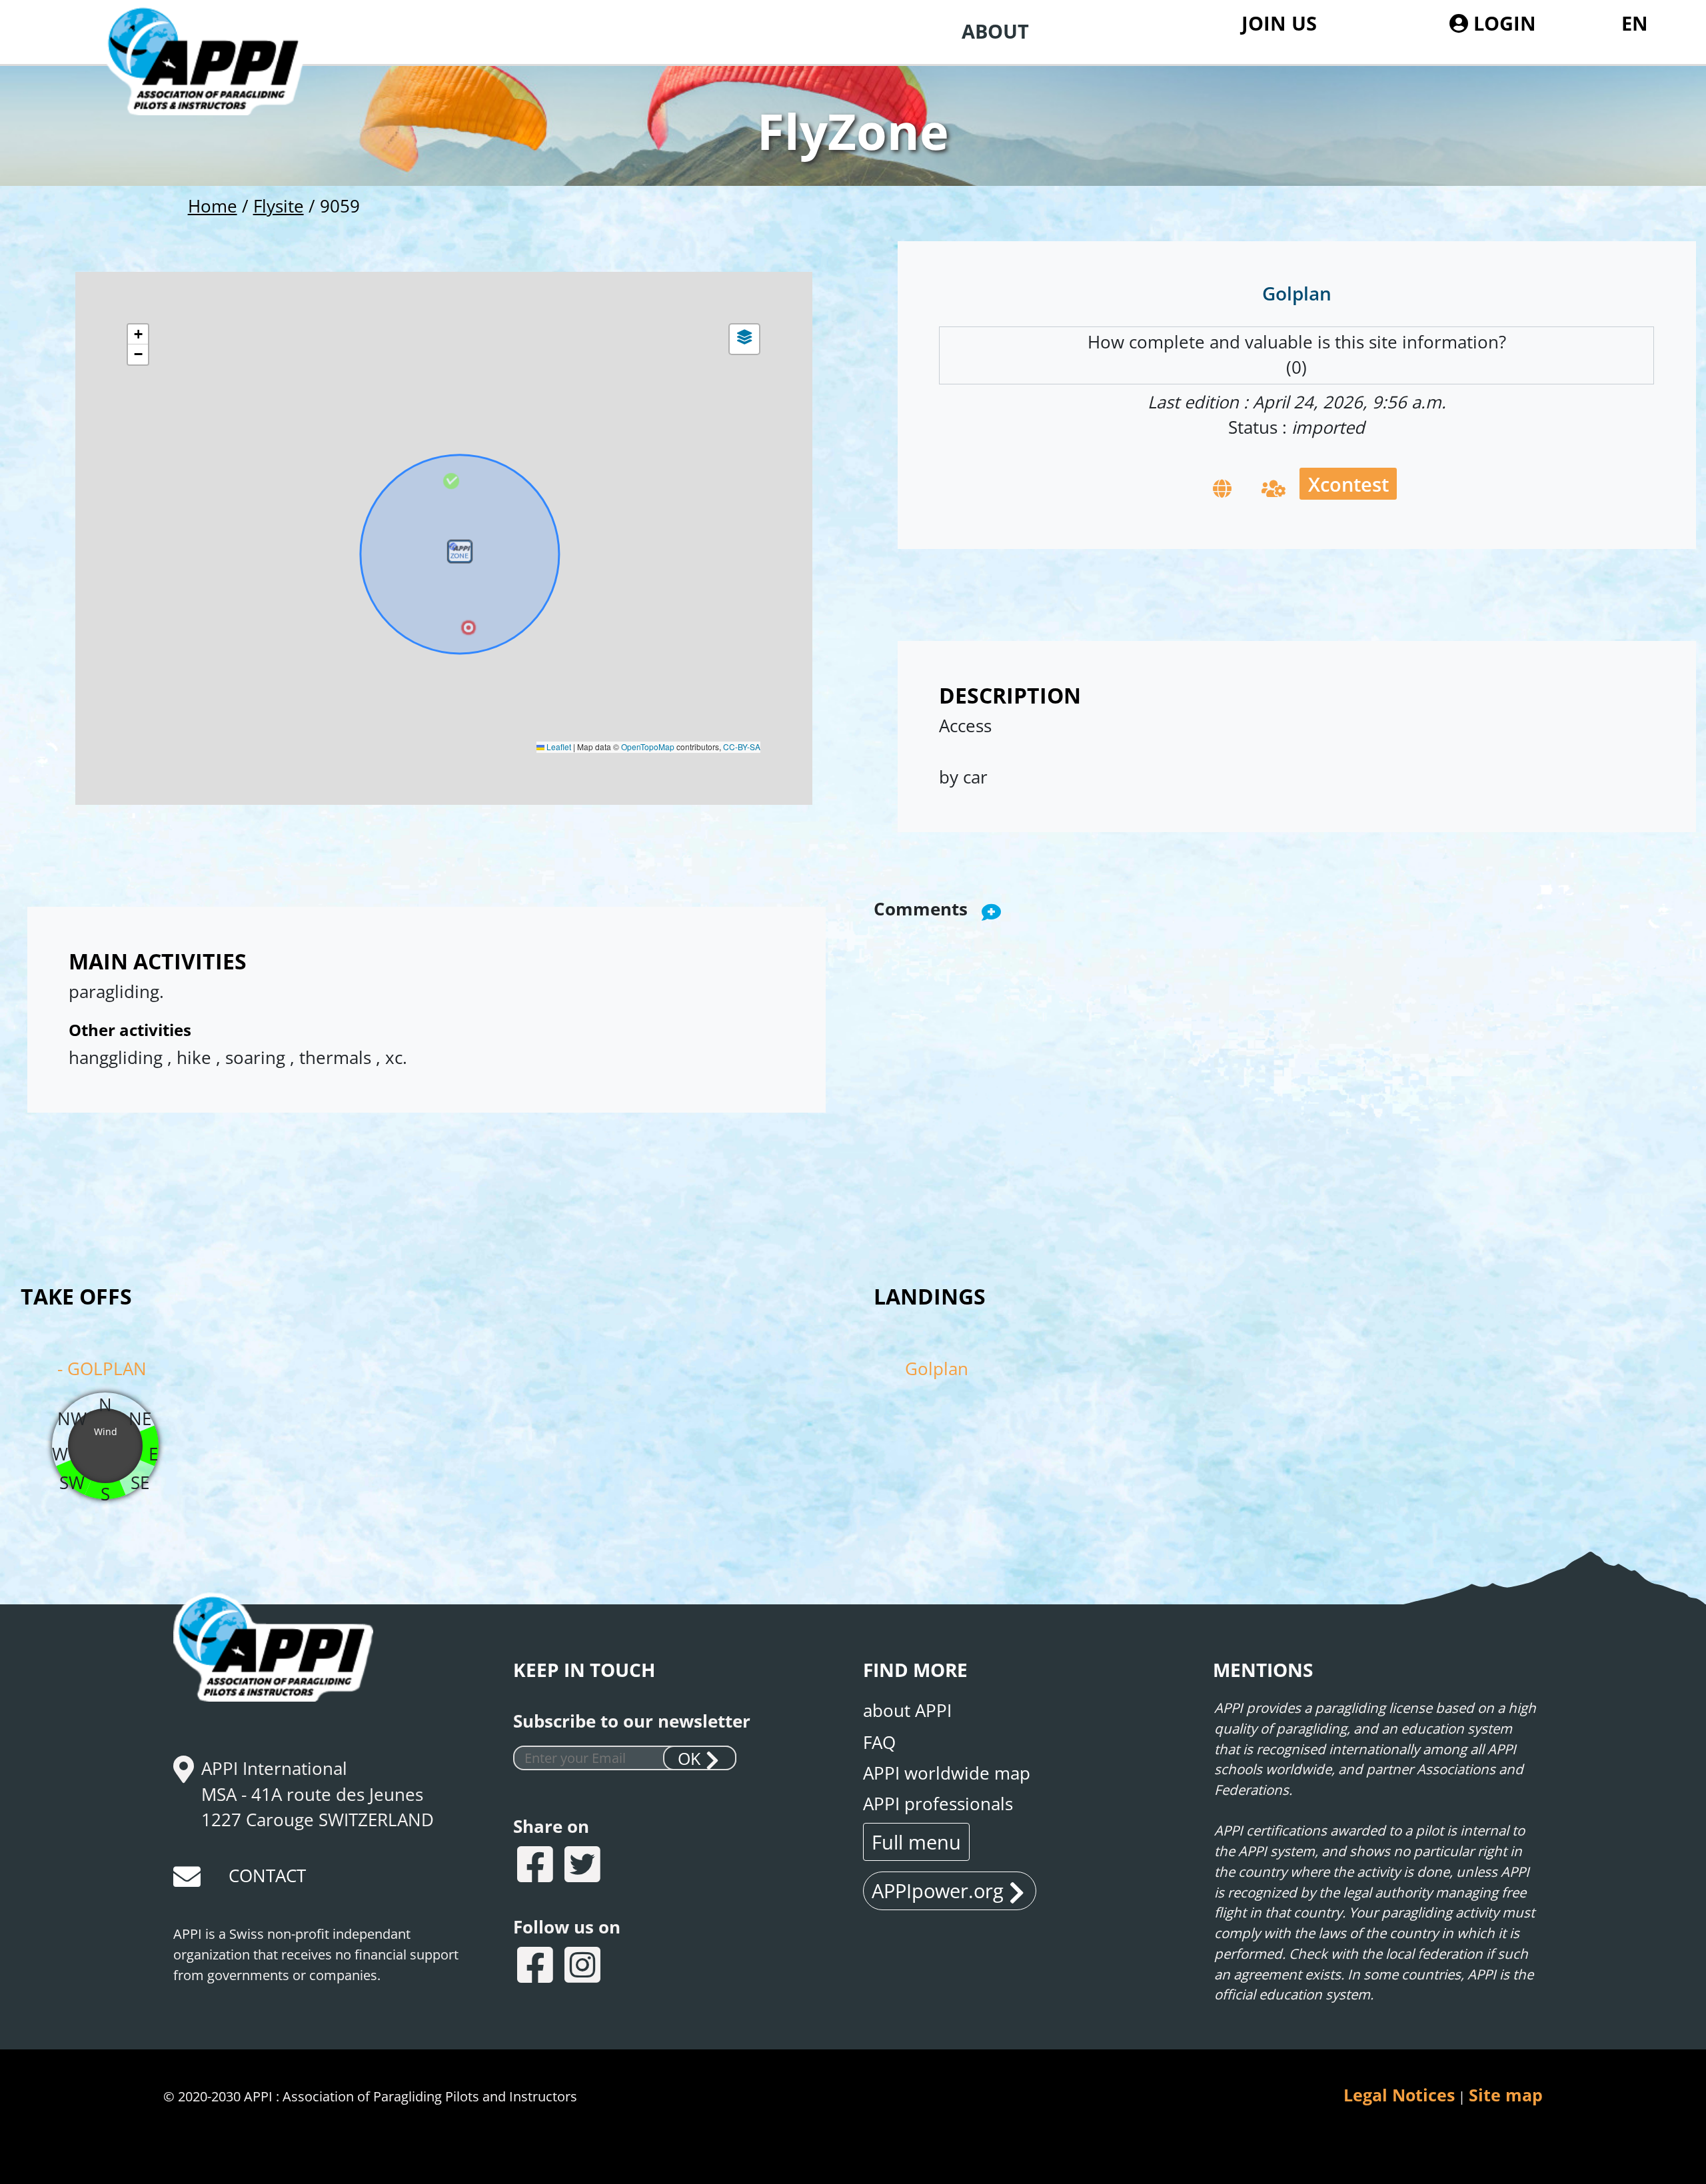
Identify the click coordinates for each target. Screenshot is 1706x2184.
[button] (460, 554)
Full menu (916, 1842)
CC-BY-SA (742, 747)
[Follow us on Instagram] (584, 1967)
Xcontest (1348, 484)
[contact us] (189, 1881)
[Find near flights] (1274, 487)
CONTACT (267, 1876)
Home (213, 206)
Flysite (279, 206)
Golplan (937, 1369)
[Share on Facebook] (537, 1867)
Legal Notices (1399, 2095)
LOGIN (1502, 23)
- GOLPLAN (102, 1369)
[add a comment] (991, 911)
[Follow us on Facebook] (537, 1967)
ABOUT (995, 31)
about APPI (907, 1711)
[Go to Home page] (220, 87)
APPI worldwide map (947, 1773)
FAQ (879, 1743)
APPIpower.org (938, 1891)
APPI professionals (938, 1804)
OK (689, 1759)
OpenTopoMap (648, 747)
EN (1635, 23)
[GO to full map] (1222, 487)
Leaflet (558, 747)
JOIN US (1279, 23)
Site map (1506, 2095)
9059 (340, 206)
